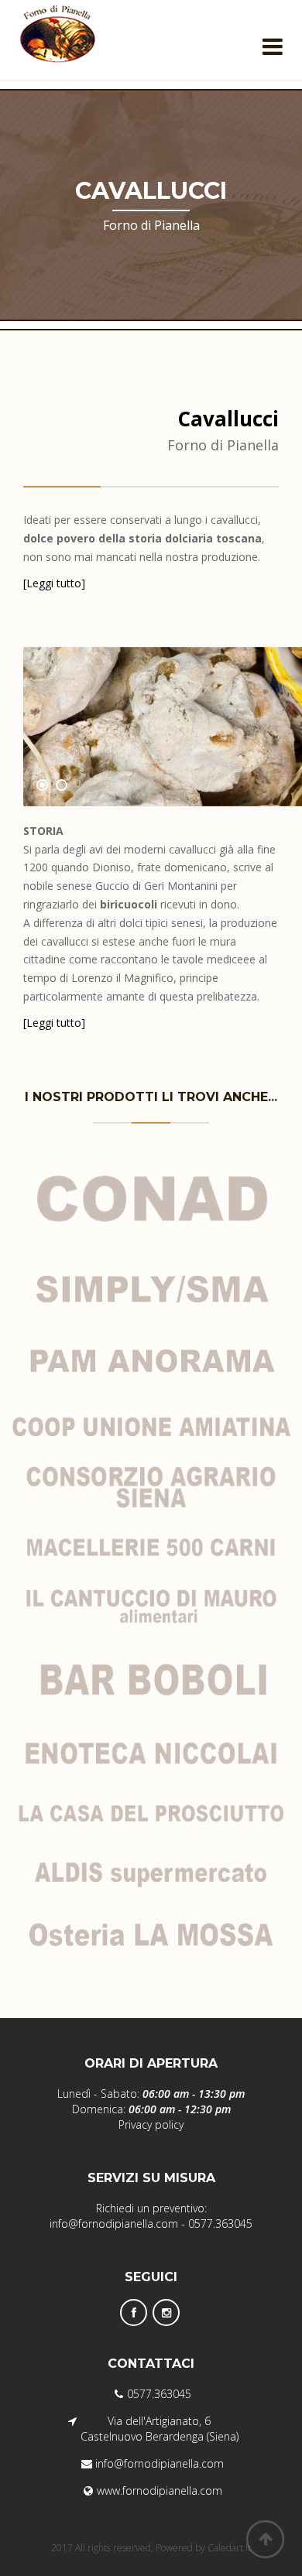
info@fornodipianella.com (114, 2224)
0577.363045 (220, 2224)
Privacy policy (151, 2124)
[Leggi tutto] (54, 583)
